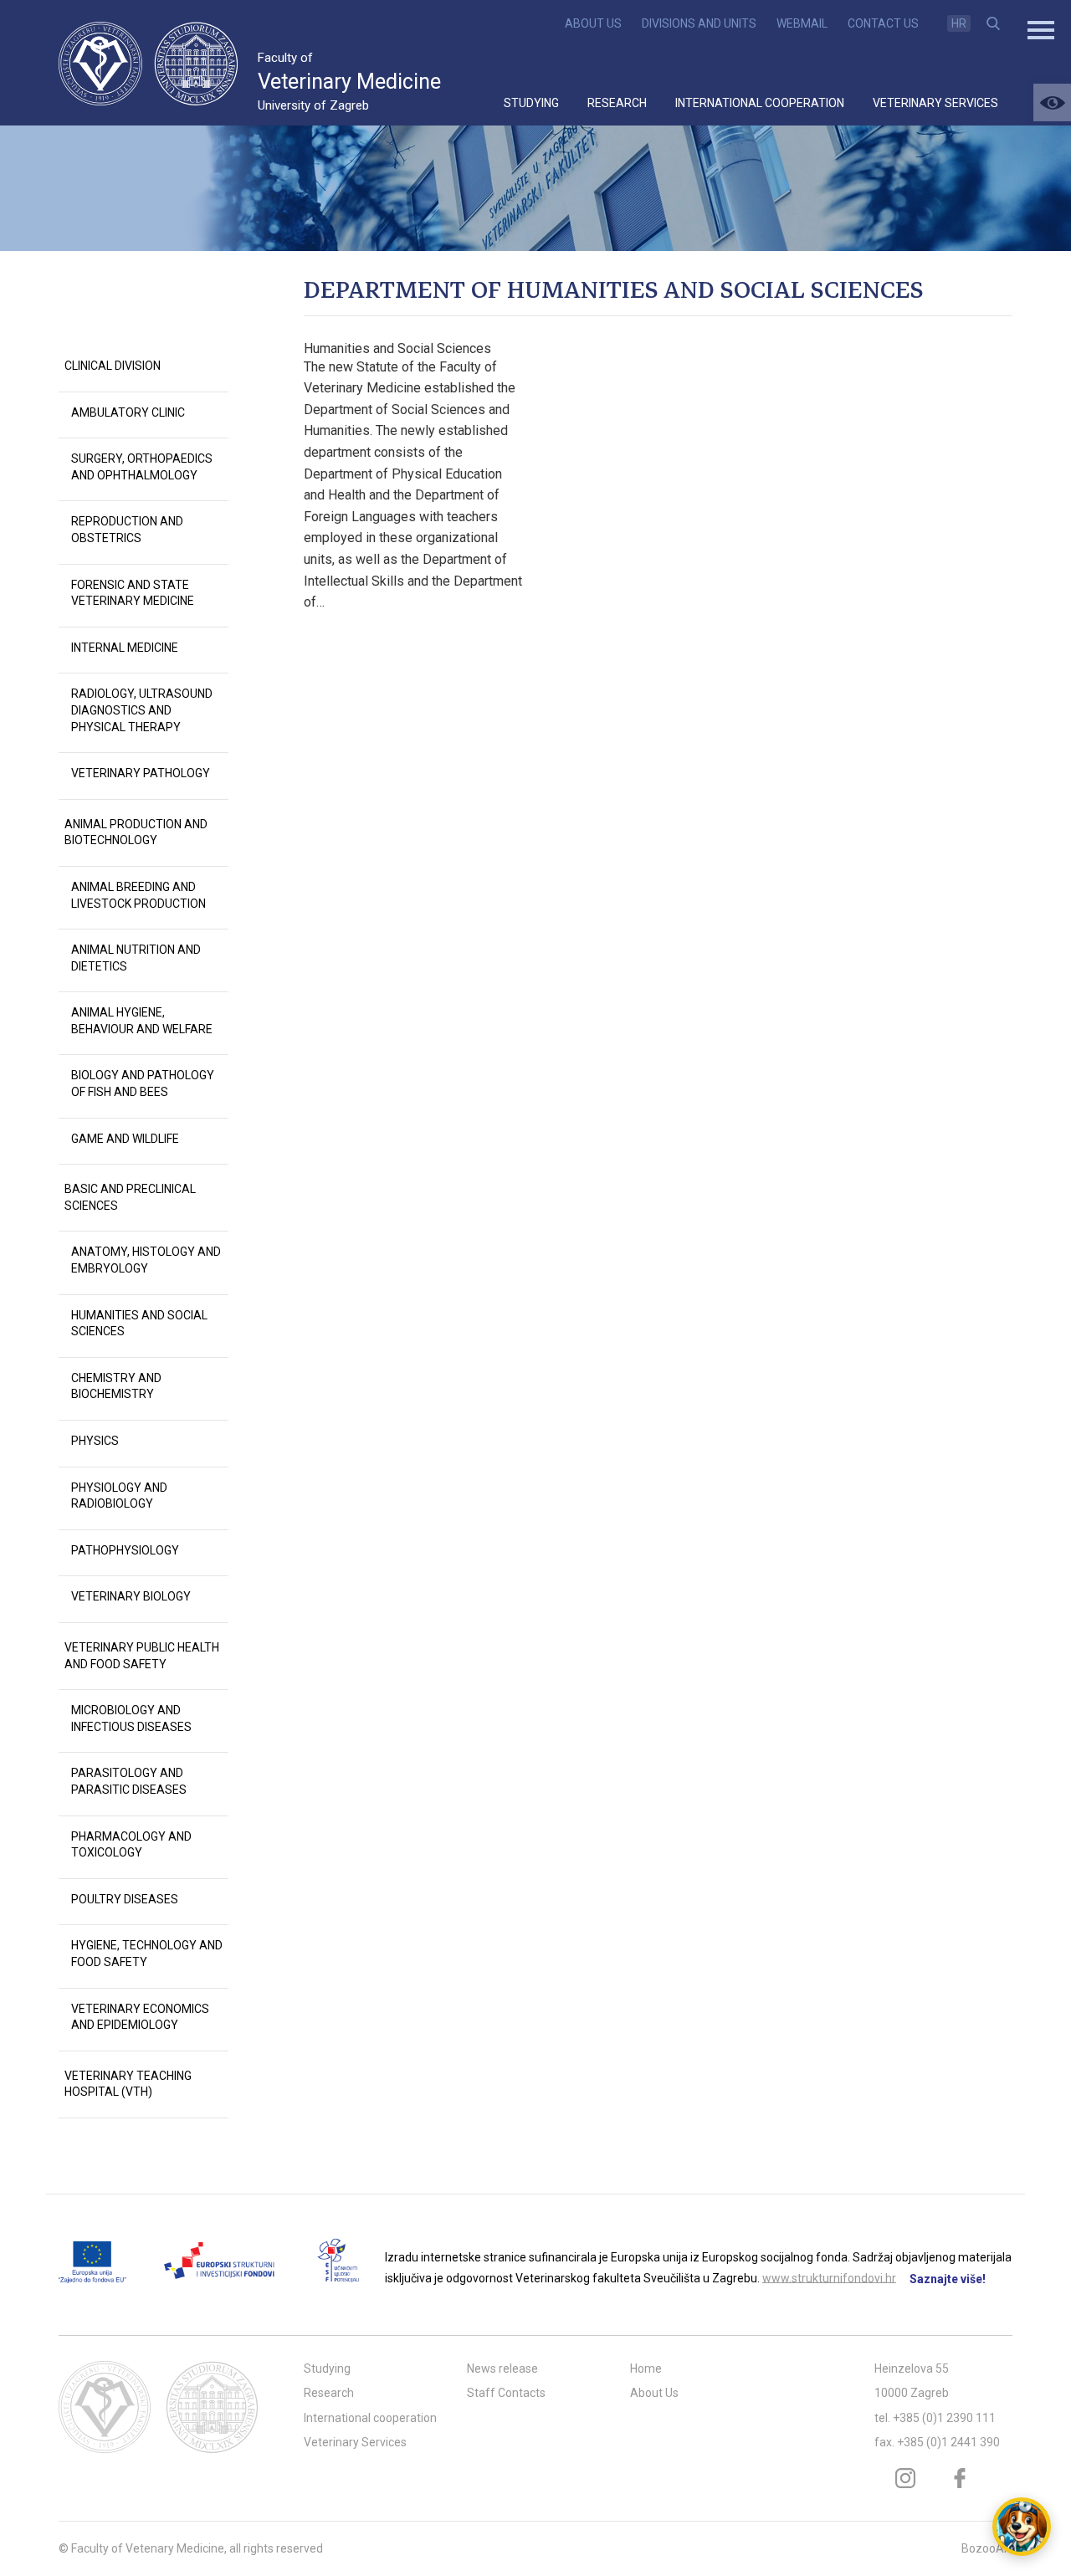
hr (959, 23)
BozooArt (987, 2548)
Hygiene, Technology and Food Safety (147, 1954)
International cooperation (760, 103)
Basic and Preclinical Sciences (130, 1197)
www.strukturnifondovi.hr (829, 2277)
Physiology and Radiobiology (119, 1496)
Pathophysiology (125, 1550)
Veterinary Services (935, 103)
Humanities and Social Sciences (397, 348)
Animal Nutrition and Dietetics (136, 958)
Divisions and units (699, 23)
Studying (531, 103)
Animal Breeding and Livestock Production (138, 895)
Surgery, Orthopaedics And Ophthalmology (142, 467)
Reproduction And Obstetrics (127, 530)
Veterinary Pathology (141, 773)
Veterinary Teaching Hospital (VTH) (128, 2084)
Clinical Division (113, 366)
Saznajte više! (948, 2279)
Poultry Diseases (125, 1899)
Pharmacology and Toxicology (131, 1845)
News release (502, 2369)
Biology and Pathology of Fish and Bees (143, 1083)
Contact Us (883, 23)
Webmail (802, 23)
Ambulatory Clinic (128, 412)
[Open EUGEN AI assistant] (1022, 2527)
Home (646, 2369)
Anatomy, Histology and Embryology (146, 1260)
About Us (593, 23)
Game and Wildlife (125, 1139)
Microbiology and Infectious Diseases (131, 1718)
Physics (95, 1441)
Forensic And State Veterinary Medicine (133, 593)
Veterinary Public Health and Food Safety (142, 1656)
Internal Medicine (125, 648)
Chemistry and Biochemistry (116, 1386)
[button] (1052, 102)
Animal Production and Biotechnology (136, 832)
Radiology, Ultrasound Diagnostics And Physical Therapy (142, 710)
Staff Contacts (506, 2393)
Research (617, 103)
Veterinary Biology (131, 1596)
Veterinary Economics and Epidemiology (140, 2017)
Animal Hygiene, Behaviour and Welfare (142, 1021)
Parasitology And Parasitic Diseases (129, 1781)
